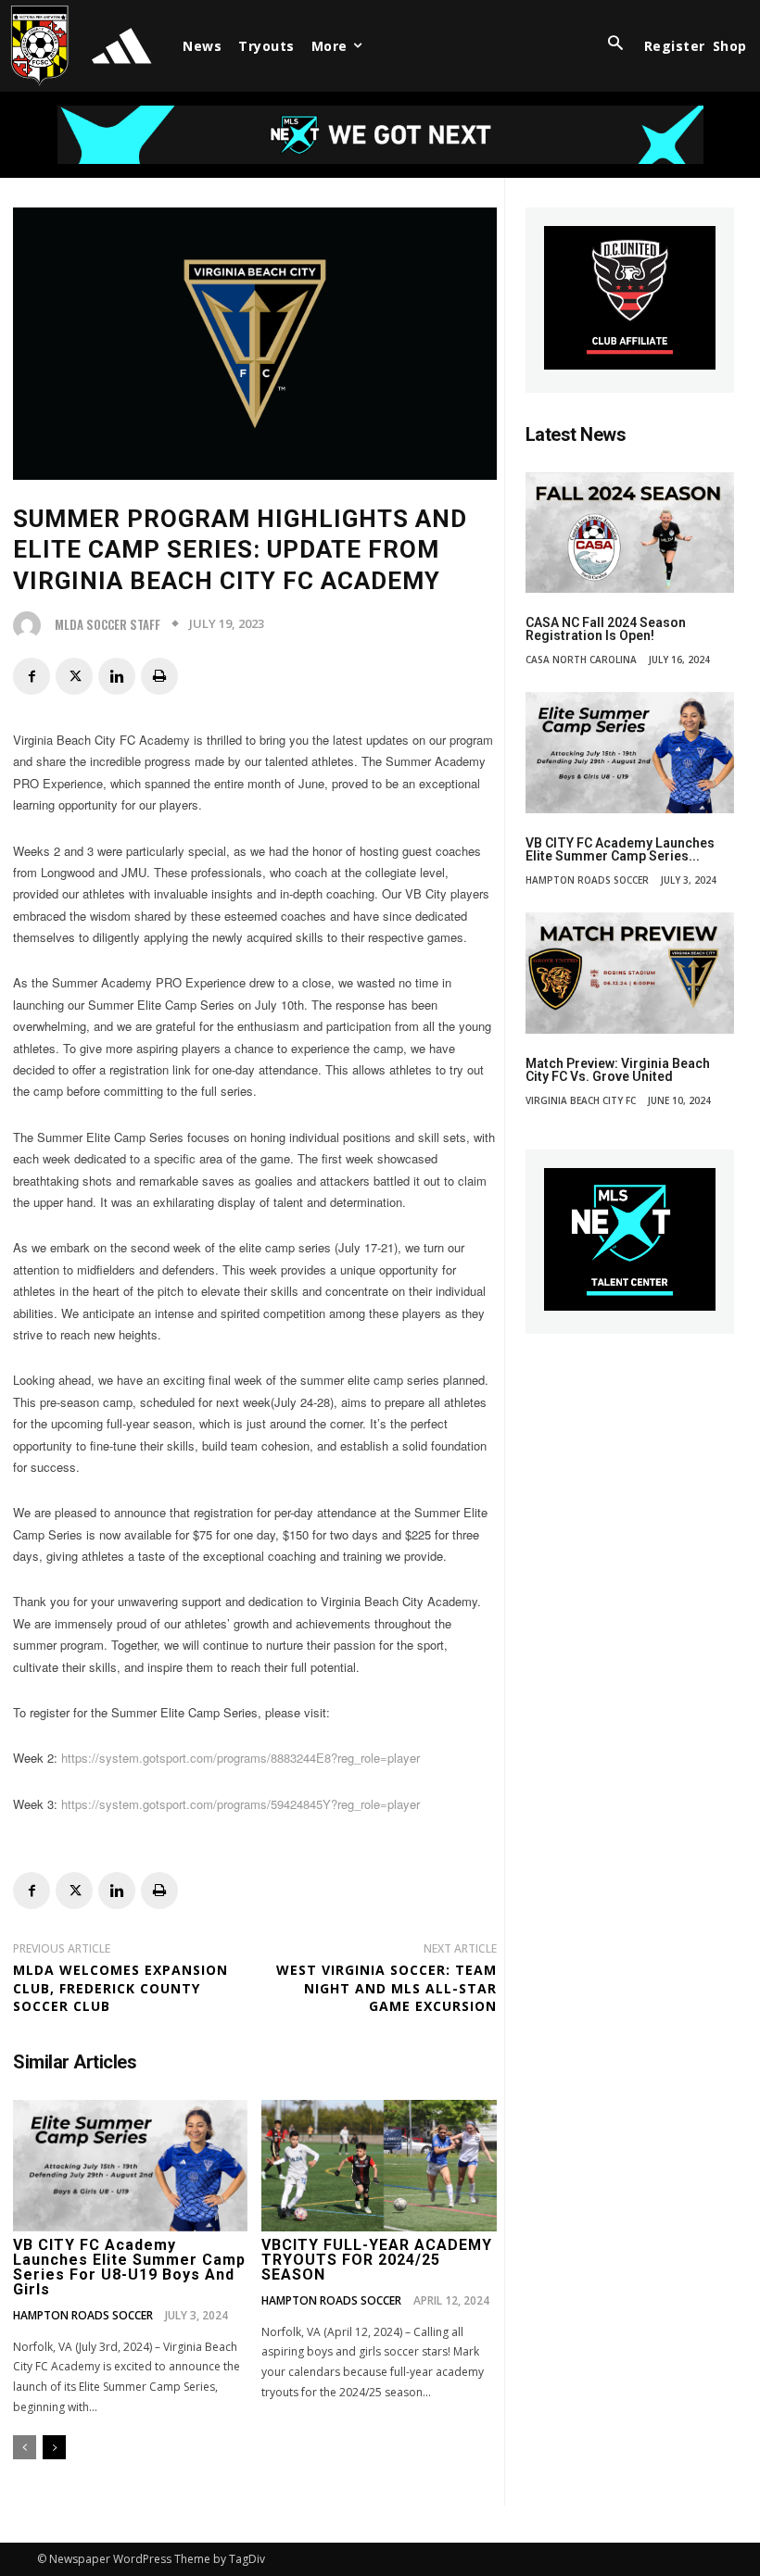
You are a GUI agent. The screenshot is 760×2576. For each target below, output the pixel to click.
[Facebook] (32, 676)
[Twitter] (74, 676)
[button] (615, 44)
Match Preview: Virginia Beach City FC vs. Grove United (618, 1070)
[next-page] (54, 2447)
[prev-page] (25, 2447)
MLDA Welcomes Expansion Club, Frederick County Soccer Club (120, 1988)
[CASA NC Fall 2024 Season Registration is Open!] (630, 533)
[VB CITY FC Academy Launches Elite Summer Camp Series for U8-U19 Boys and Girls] (130, 2166)
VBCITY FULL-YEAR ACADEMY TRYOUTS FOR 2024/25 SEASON (377, 2260)
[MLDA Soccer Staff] (32, 625)
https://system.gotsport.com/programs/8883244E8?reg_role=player (241, 1758)
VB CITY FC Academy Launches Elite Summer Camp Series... (620, 849)
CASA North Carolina (581, 660)
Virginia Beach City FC (581, 1100)
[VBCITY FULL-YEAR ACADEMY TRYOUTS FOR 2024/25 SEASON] (379, 2166)
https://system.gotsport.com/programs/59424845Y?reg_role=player (241, 1804)
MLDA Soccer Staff (108, 625)
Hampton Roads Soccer (83, 2316)
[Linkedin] (117, 676)
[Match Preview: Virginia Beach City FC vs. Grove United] (630, 973)
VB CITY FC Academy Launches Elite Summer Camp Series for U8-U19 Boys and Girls (129, 2267)
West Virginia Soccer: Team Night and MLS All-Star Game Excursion (386, 1988)
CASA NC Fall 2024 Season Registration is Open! (606, 629)
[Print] (159, 676)
